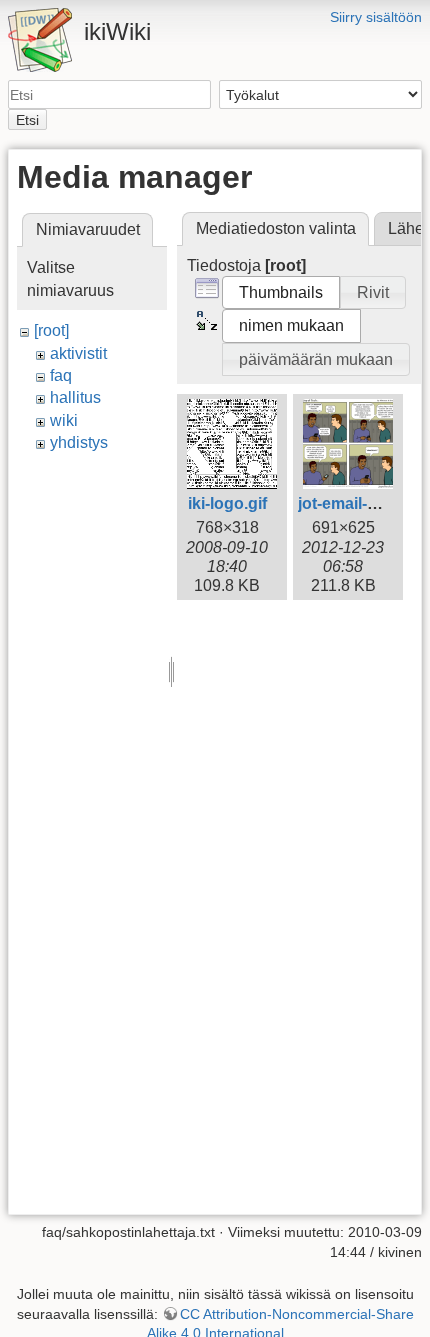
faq (61, 375)
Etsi (27, 120)
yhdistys (79, 442)
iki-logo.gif (227, 503)
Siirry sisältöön (376, 17)
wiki (64, 420)
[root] (51, 330)
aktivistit (78, 353)
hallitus (75, 397)
